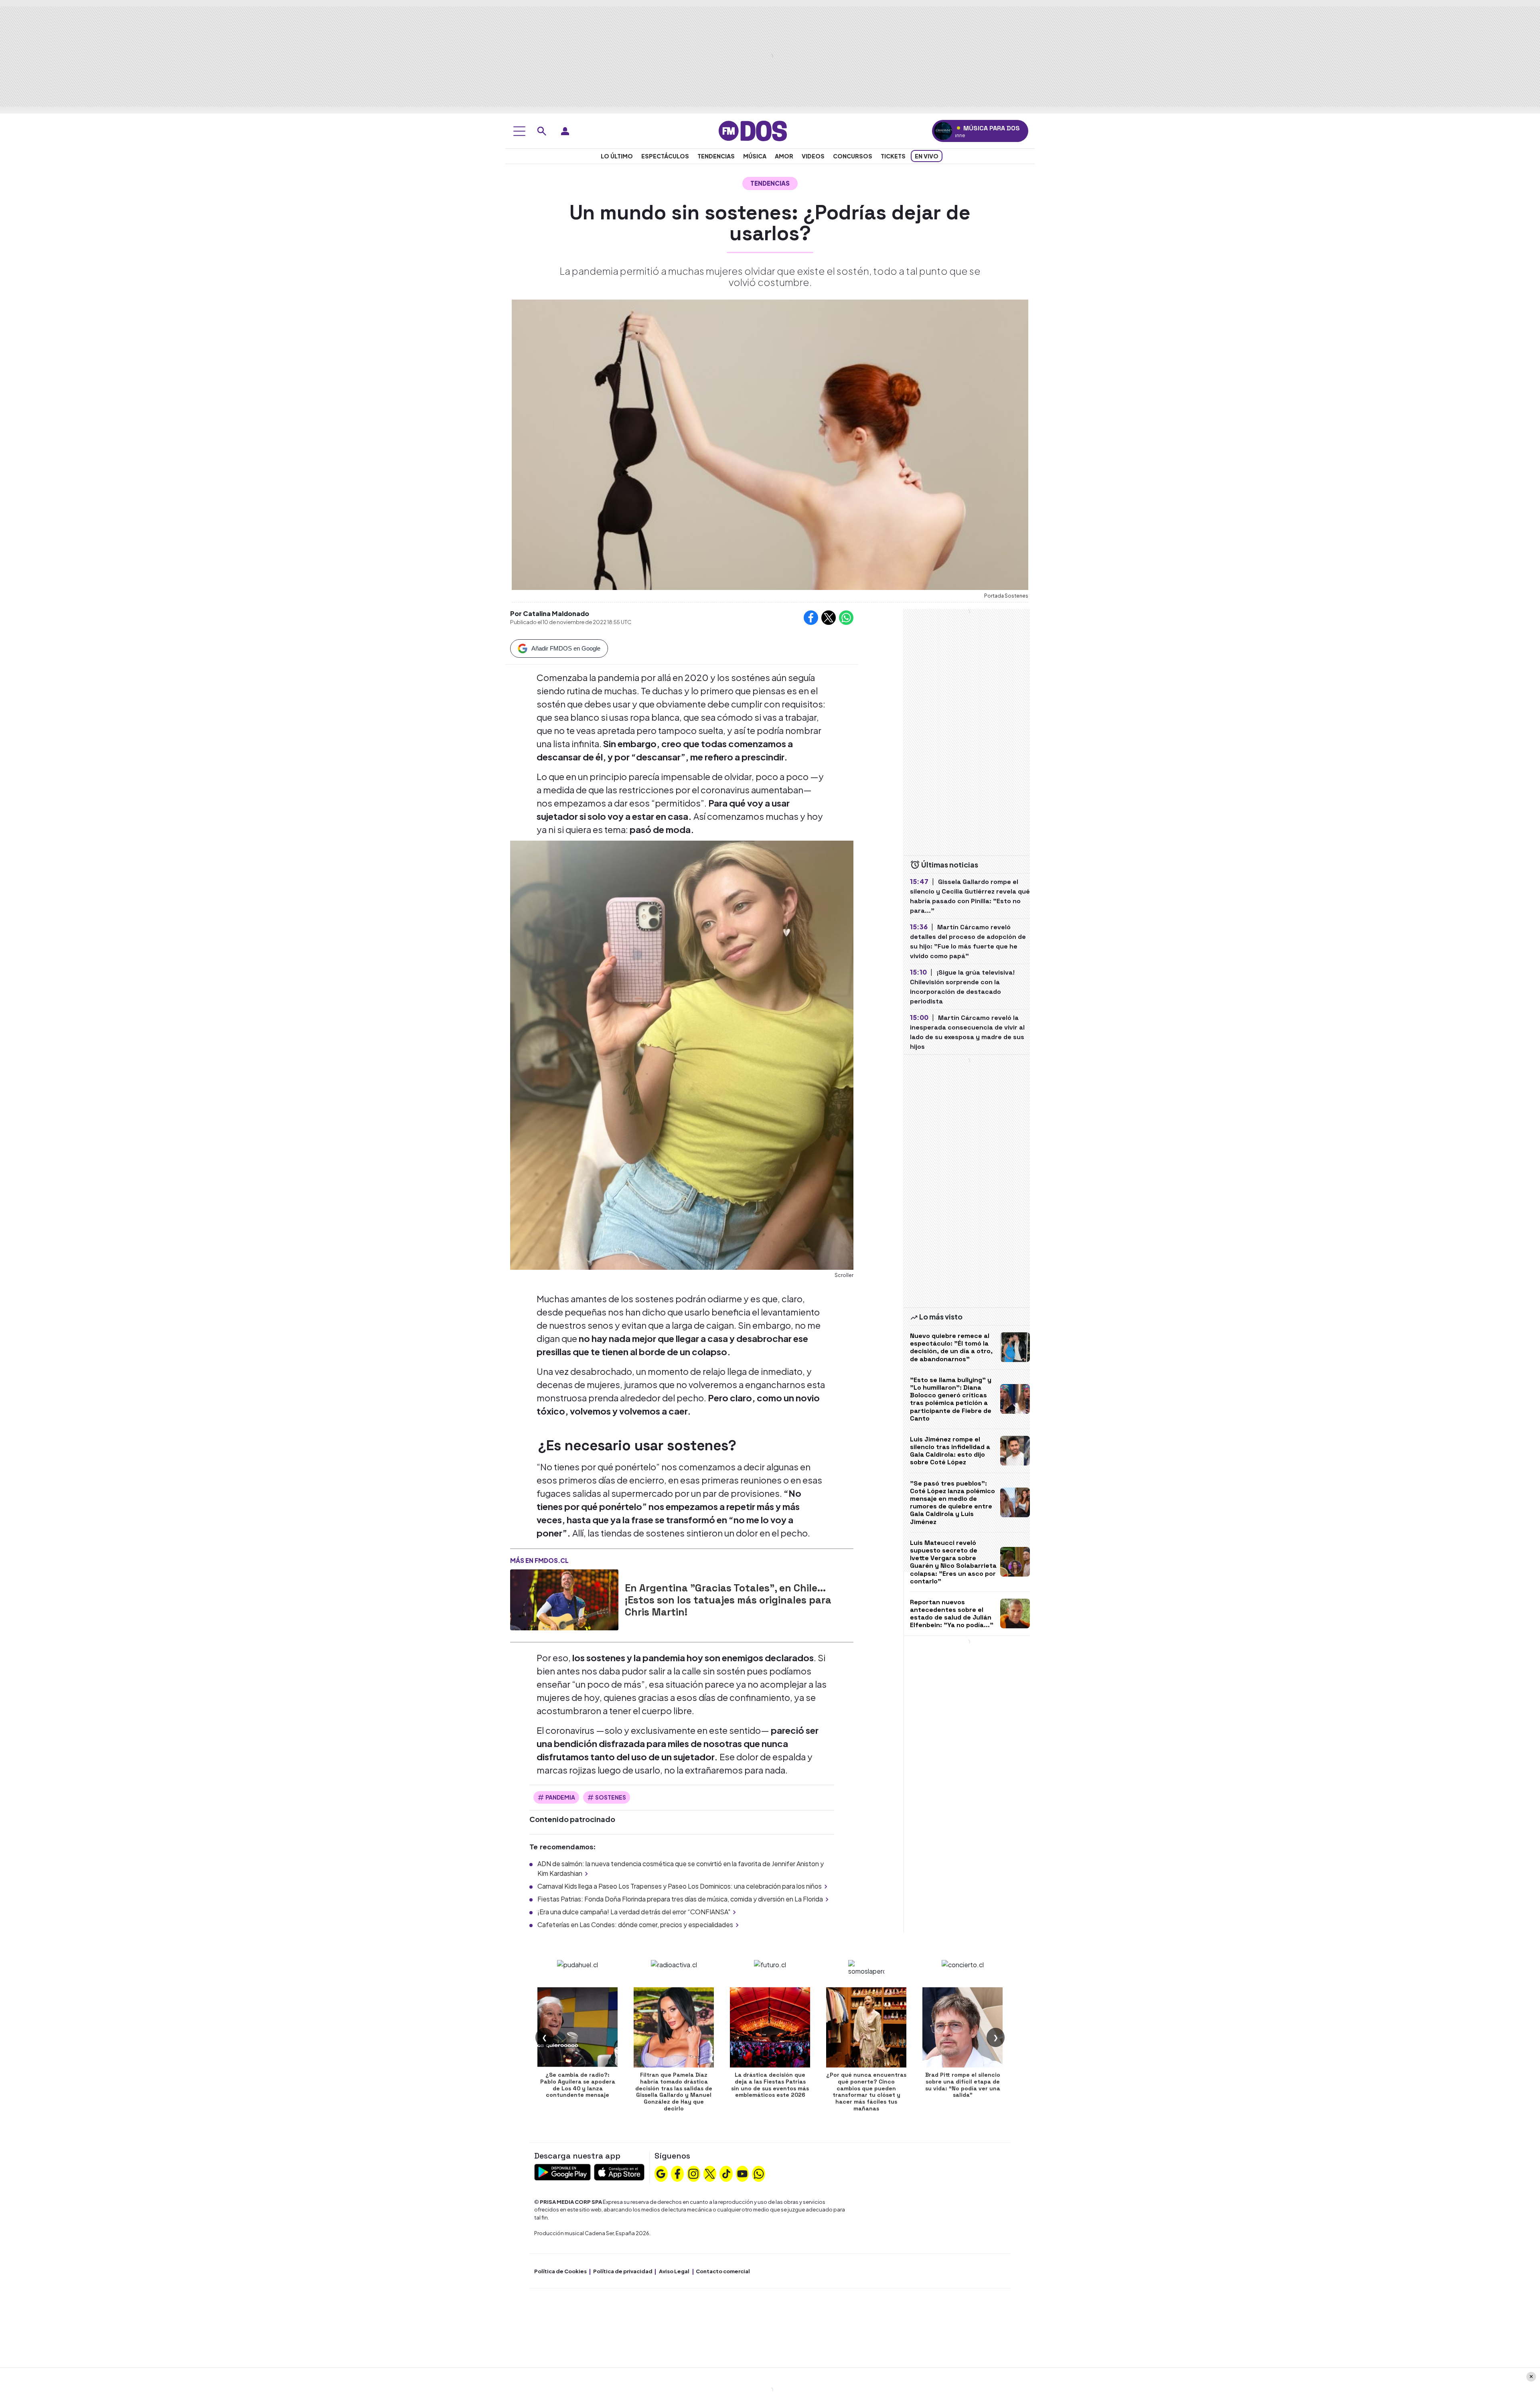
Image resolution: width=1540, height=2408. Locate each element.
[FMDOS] (753, 130)
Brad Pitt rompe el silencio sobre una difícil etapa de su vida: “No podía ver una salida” (963, 2085)
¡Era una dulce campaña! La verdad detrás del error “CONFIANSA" (634, 1912)
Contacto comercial (723, 2271)
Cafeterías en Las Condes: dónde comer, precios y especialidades (635, 1925)
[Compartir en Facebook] (811, 618)
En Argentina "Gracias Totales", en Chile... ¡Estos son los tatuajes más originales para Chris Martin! (728, 1600)
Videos (813, 156)
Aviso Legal (674, 2271)
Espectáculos (665, 156)
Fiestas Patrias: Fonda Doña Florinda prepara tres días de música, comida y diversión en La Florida (680, 1899)
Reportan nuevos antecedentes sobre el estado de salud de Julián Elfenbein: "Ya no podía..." (952, 1614)
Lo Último (617, 156)
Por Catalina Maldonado (550, 613)
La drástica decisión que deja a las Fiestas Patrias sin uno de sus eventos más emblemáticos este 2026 (770, 2085)
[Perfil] (565, 131)
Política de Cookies (560, 2271)
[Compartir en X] (829, 618)
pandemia (560, 1797)
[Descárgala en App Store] (619, 2171)
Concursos (853, 156)
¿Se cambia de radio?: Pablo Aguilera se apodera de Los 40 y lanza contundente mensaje (578, 2085)
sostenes (611, 1797)
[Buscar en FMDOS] (542, 131)
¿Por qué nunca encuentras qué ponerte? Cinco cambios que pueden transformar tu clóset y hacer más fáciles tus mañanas (866, 2092)
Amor (784, 156)
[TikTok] (726, 2173)
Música (755, 156)
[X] (710, 2173)
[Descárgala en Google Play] (562, 2171)
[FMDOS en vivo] (943, 131)
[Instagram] (693, 2173)
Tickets (893, 156)
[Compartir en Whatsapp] (846, 618)
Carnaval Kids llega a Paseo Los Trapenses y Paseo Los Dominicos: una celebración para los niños (680, 1886)
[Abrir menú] (519, 131)
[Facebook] (677, 2173)
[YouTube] (742, 2173)
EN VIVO (927, 156)
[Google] (661, 2173)
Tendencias (716, 156)
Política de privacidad (623, 2271)
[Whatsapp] (759, 2173)
